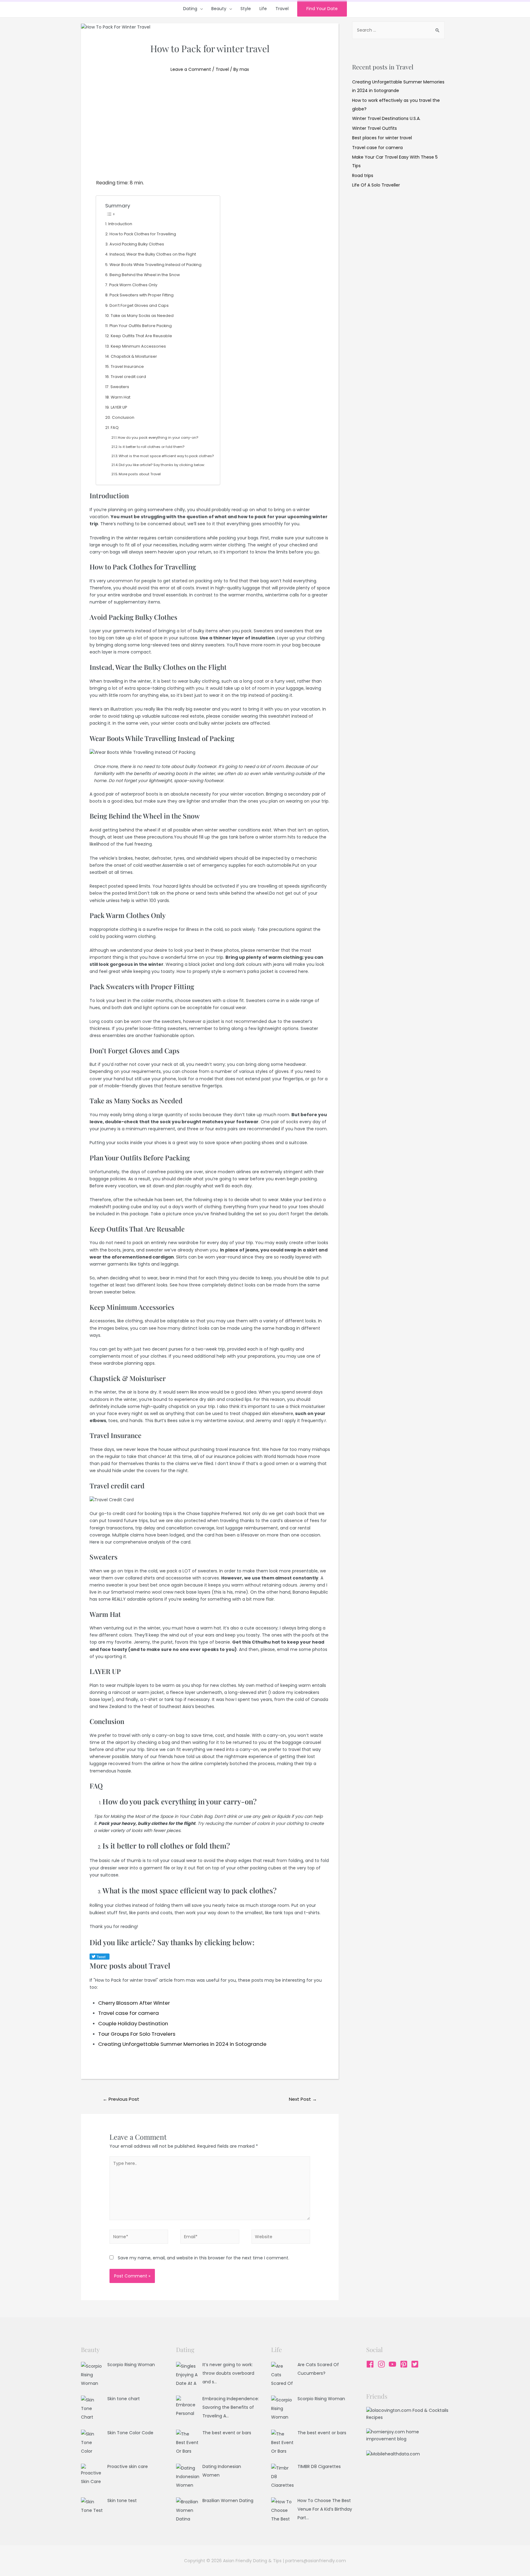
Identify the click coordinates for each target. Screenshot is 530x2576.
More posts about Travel (140, 474)
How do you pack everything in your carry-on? (158, 438)
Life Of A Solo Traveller (376, 185)
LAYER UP (119, 407)
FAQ (115, 428)
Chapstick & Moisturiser (134, 356)
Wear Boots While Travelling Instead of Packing (156, 265)
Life (263, 9)
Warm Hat (121, 397)
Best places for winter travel (382, 138)
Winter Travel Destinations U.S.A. (386, 118)
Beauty (219, 9)
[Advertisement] (210, 133)
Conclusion (123, 417)
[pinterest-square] (405, 2364)
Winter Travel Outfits (374, 128)
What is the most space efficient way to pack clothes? (166, 456)
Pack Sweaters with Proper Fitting (142, 295)
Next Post (303, 2099)
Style (246, 9)
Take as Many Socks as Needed (142, 316)
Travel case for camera (129, 2013)
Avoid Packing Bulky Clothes (137, 244)
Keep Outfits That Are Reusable (141, 336)
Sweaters (120, 387)
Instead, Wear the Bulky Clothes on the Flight (153, 254)
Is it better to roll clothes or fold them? (152, 447)
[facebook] (371, 2364)
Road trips (363, 175)
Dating (190, 9)
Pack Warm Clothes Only (133, 285)
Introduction (120, 224)
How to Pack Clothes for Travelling (143, 234)
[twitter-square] (416, 2364)
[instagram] (383, 2364)
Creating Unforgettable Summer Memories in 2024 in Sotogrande (182, 2044)
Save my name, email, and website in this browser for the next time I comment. (204, 2258)
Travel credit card (128, 377)
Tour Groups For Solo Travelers (137, 2034)
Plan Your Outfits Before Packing (141, 326)
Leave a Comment (191, 69)
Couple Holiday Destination (133, 2023)
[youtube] (394, 2364)
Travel (282, 9)
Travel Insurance (127, 366)
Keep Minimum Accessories (138, 346)
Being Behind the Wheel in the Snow (145, 275)
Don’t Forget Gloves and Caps (139, 305)
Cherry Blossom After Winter (134, 2003)
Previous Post (121, 2099)
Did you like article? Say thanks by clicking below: (162, 465)
